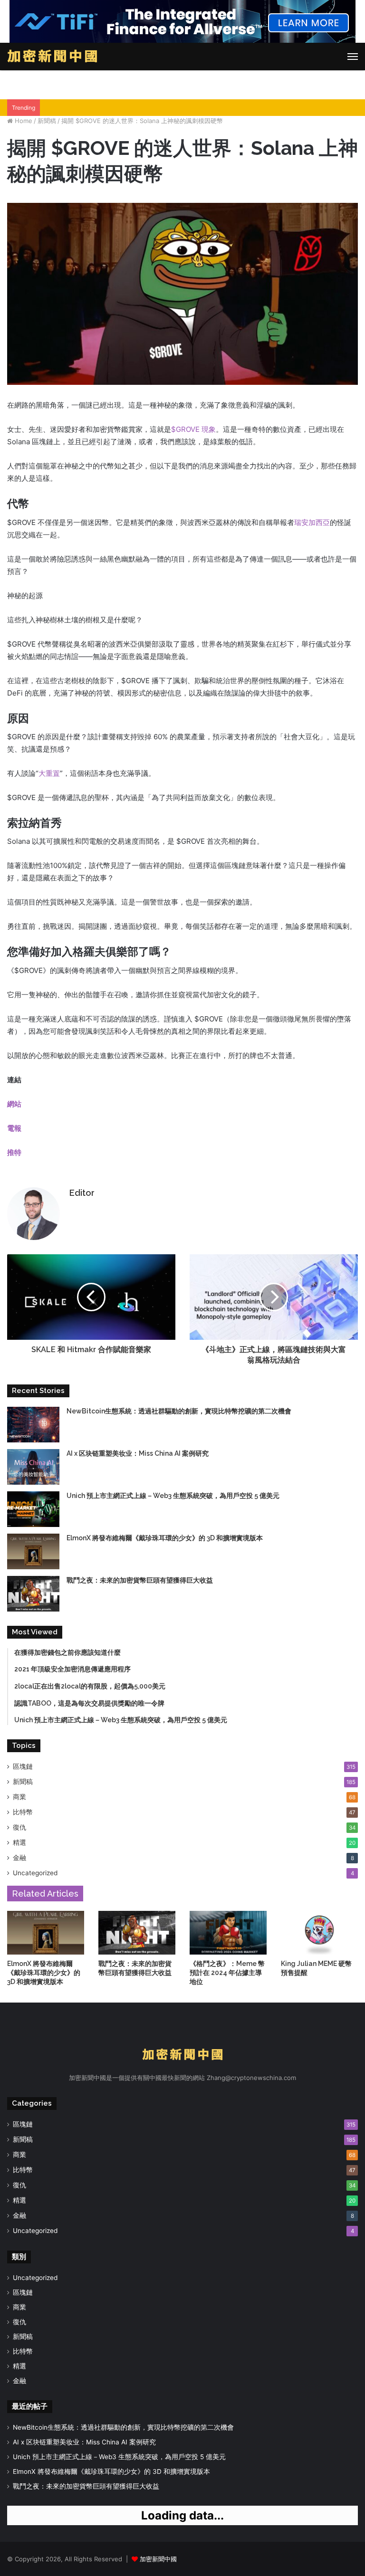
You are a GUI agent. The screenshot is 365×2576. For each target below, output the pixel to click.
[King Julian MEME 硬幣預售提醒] (319, 1932)
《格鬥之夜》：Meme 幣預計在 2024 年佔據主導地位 (227, 1973)
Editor (82, 1193)
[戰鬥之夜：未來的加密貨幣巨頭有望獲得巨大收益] (33, 1594)
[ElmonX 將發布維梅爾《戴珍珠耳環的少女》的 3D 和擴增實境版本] (33, 1551)
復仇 (19, 1827)
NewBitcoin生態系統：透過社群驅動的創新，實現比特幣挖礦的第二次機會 (179, 1411)
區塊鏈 (23, 1766)
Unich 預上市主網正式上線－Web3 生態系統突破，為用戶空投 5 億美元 (173, 1496)
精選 (19, 1842)
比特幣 (23, 1812)
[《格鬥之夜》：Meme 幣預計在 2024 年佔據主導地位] (228, 1932)
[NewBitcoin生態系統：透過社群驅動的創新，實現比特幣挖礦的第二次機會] (33, 1425)
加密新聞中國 (158, 2559)
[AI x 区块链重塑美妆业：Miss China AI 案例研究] (33, 1467)
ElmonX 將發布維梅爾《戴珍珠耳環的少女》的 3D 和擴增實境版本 (165, 1538)
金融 (19, 1858)
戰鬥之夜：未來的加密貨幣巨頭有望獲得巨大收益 (140, 1580)
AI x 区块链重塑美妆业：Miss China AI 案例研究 (138, 1453)
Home (23, 121)
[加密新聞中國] (52, 57)
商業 (19, 1797)
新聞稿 (47, 121)
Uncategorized (35, 1873)
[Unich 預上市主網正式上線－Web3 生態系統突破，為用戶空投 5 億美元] (33, 1509)
